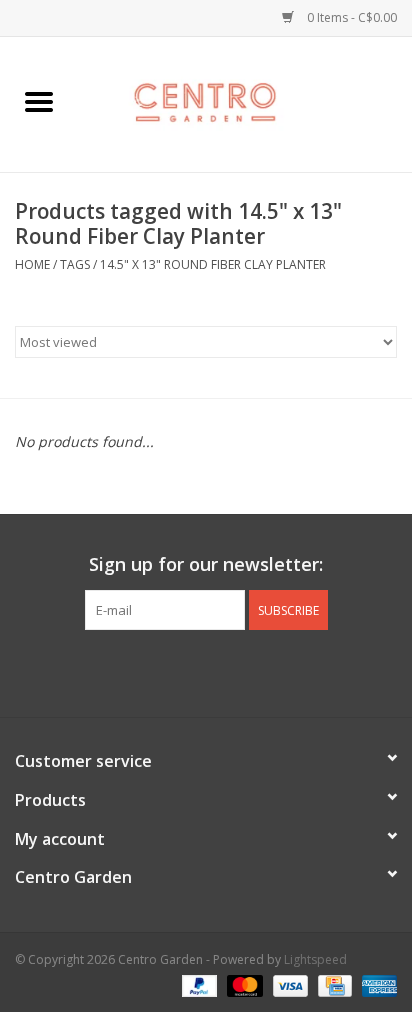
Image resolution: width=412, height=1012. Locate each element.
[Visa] (288, 984)
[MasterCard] (242, 984)
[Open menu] (39, 101)
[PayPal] (197, 984)
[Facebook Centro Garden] (152, 671)
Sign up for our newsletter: (206, 564)
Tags (75, 264)
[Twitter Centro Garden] (188, 671)
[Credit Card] (333, 984)
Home (32, 264)
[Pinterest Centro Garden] (224, 671)
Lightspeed (315, 959)
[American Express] (376, 984)
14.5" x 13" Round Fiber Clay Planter (213, 264)
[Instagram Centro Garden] (260, 671)
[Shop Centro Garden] (245, 102)
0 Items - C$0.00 (350, 17)
